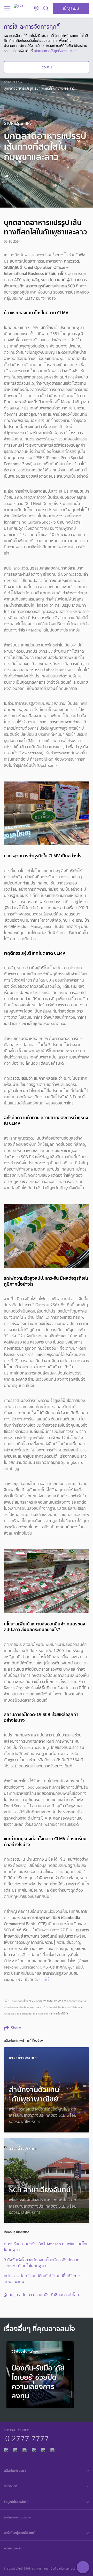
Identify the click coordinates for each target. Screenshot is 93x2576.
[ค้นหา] (46, 9)
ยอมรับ (47, 67)
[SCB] (19, 6)
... (25, 82)
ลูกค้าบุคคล (12, 82)
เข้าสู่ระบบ (71, 8)
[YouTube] (34, 2449)
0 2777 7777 (27, 2438)
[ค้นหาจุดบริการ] (36, 9)
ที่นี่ (46, 1980)
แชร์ (14, 176)
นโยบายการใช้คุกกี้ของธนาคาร (56, 51)
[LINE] (15, 2449)
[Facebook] (6, 2449)
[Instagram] (52, 2449)
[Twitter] (43, 2449)
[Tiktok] (25, 2449)
